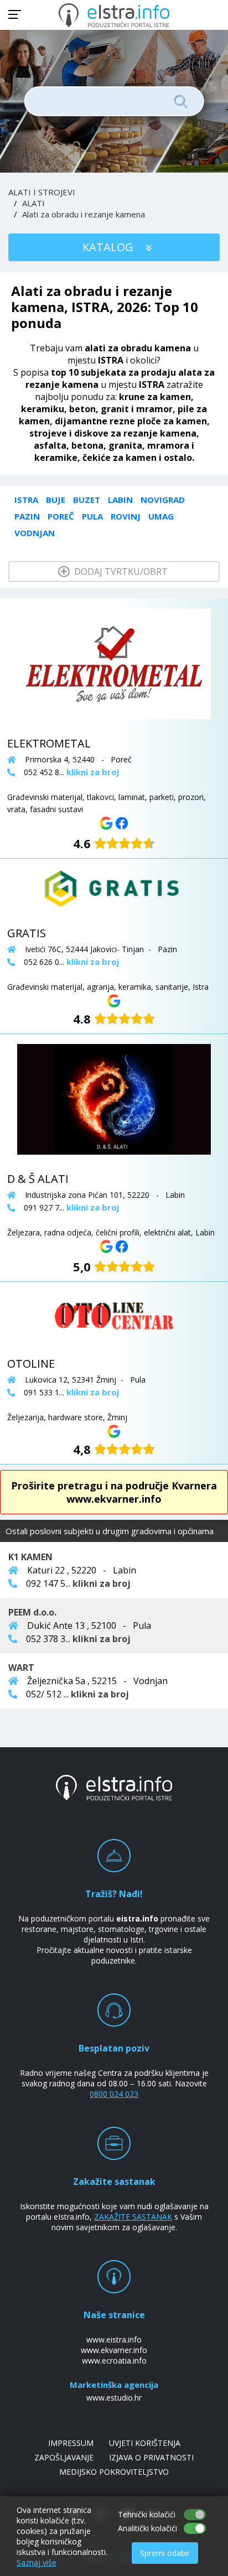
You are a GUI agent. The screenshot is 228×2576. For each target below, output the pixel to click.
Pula (92, 516)
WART (21, 1668)
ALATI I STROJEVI (42, 192)
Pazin (27, 516)
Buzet (87, 500)
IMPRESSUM (71, 2443)
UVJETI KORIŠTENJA (145, 2443)
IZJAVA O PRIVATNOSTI (151, 2457)
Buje (56, 500)
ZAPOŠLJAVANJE (64, 2457)
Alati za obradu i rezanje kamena (84, 214)
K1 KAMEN (30, 1557)
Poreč (61, 516)
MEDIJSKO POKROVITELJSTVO (114, 2472)
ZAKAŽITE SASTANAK (133, 2217)
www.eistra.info (114, 2339)
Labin (120, 500)
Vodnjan (35, 533)
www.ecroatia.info (114, 2361)
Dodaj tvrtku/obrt (120, 572)
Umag (161, 516)
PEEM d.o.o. (32, 1612)
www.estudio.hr (114, 2398)
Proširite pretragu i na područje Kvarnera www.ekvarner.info (114, 1492)
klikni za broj (102, 1583)
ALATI (33, 203)
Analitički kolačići (147, 2528)
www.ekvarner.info (114, 2350)
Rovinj (126, 516)
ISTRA (26, 500)
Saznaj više (37, 2562)
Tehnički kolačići (147, 2514)
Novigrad (163, 500)
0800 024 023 (114, 2094)
